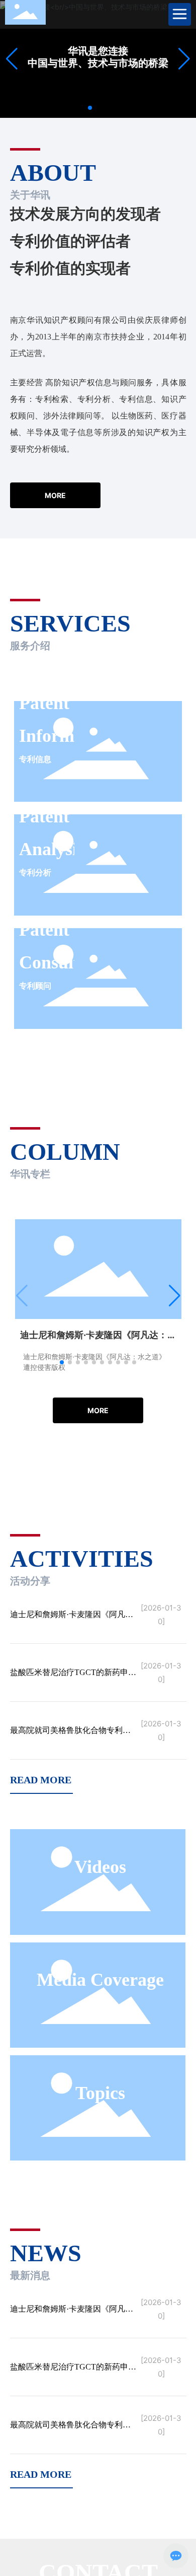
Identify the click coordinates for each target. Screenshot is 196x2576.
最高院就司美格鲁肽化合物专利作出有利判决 (70, 1734)
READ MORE (41, 1780)
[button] (90, 108)
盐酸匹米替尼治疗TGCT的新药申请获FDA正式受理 (73, 1676)
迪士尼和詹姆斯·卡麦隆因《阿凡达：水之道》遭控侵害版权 (68, 1618)
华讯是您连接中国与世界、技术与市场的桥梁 (98, 57)
